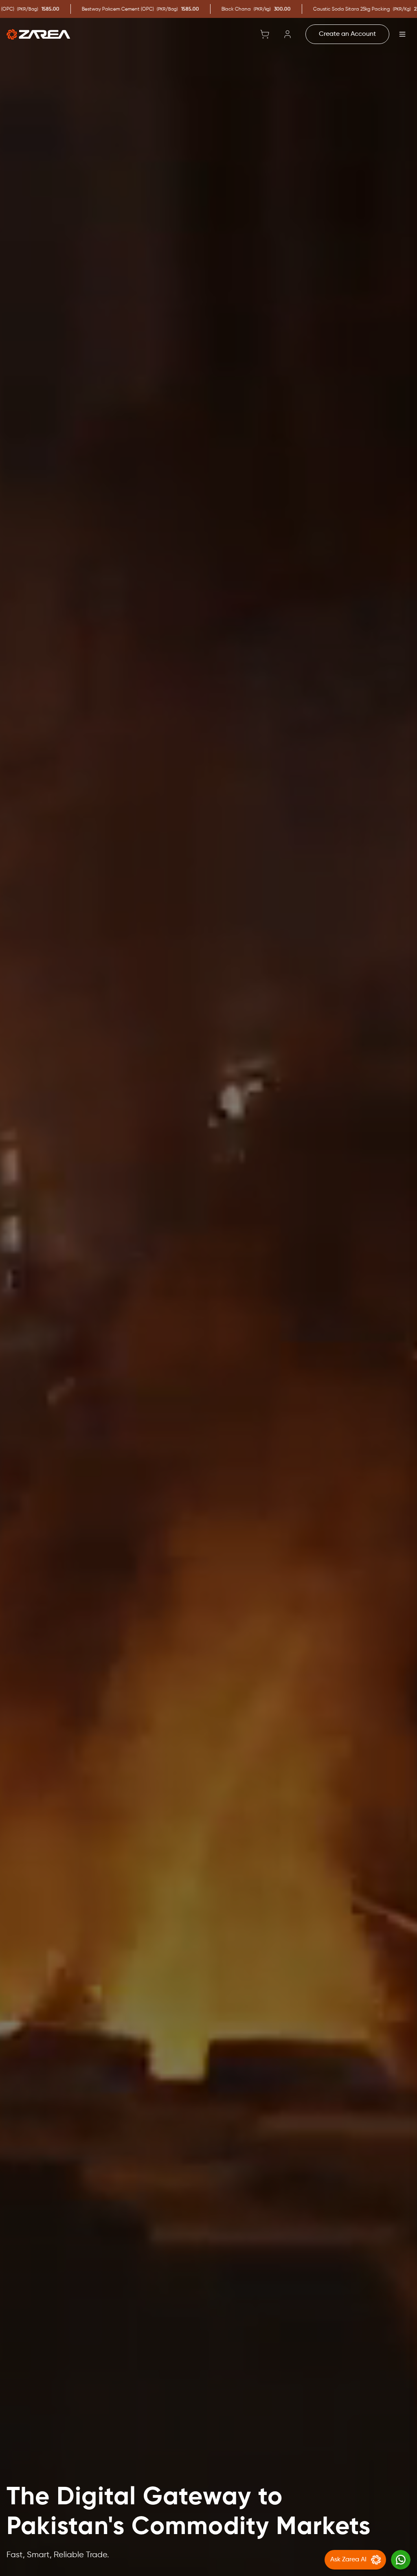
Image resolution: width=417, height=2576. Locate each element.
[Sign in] (288, 34)
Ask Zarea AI (348, 2560)
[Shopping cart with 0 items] (265, 34)
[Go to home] (38, 34)
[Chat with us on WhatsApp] (401, 2560)
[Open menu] (402, 34)
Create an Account (347, 34)
